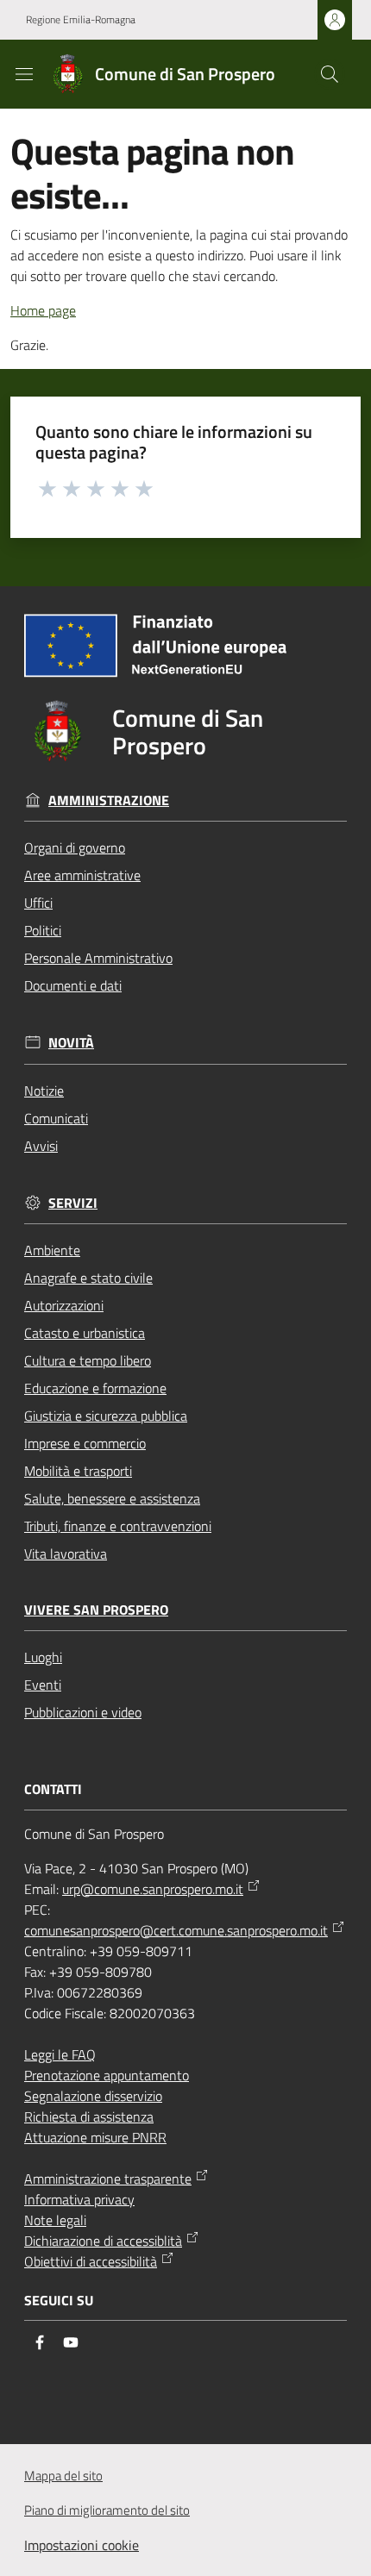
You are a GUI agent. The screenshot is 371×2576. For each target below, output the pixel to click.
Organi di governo (75, 847)
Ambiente (52, 1250)
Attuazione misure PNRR (95, 2137)
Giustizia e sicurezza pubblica (106, 1416)
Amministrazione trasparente (108, 2179)
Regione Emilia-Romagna (81, 20)
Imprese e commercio (85, 1443)
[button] (330, 74)
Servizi (73, 1203)
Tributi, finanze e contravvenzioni (118, 1526)
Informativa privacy (79, 2199)
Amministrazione (109, 800)
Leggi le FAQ (60, 2054)
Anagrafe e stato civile (88, 1278)
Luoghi (43, 1657)
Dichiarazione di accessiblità (103, 2241)
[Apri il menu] (24, 74)
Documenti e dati (73, 985)
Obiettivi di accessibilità (91, 2261)
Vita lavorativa (66, 1554)
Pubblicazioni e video (83, 1712)
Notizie (44, 1091)
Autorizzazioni (64, 1305)
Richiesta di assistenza (89, 2116)
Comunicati (56, 1118)
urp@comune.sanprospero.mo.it (153, 1889)
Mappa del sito (63, 2476)
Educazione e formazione (95, 1388)
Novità (71, 1043)
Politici (43, 930)
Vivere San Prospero (96, 1610)
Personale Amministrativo (98, 958)
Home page (43, 310)
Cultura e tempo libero (88, 1360)
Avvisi (41, 1146)
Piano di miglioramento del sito (107, 2510)
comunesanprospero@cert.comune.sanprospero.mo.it (176, 1930)
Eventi (43, 1685)
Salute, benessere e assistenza (112, 1498)
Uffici (38, 903)
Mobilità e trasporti (78, 1471)
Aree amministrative (82, 875)
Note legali (55, 2220)
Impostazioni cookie (82, 2545)
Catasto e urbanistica (85, 1333)
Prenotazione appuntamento (107, 2075)
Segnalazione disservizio (93, 2096)
